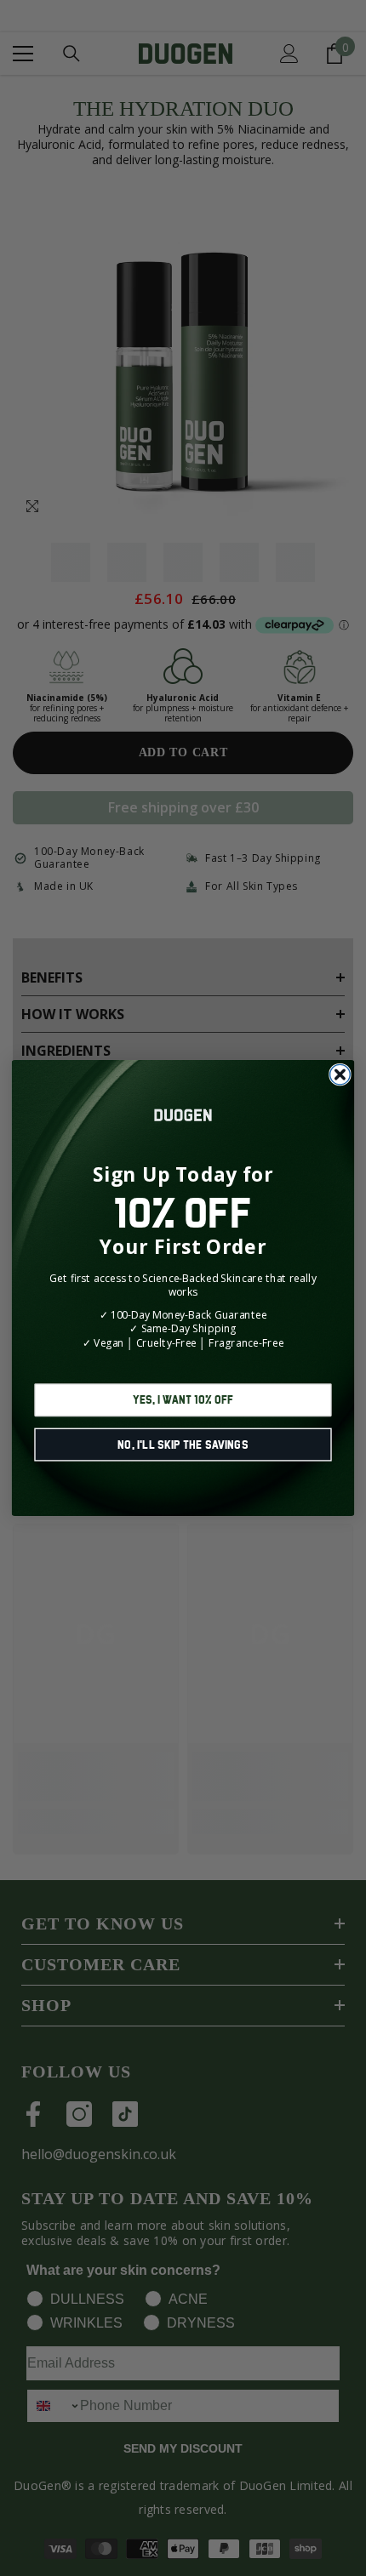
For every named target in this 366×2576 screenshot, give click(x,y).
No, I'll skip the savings (183, 1444)
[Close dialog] (340, 1074)
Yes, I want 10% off (183, 1400)
